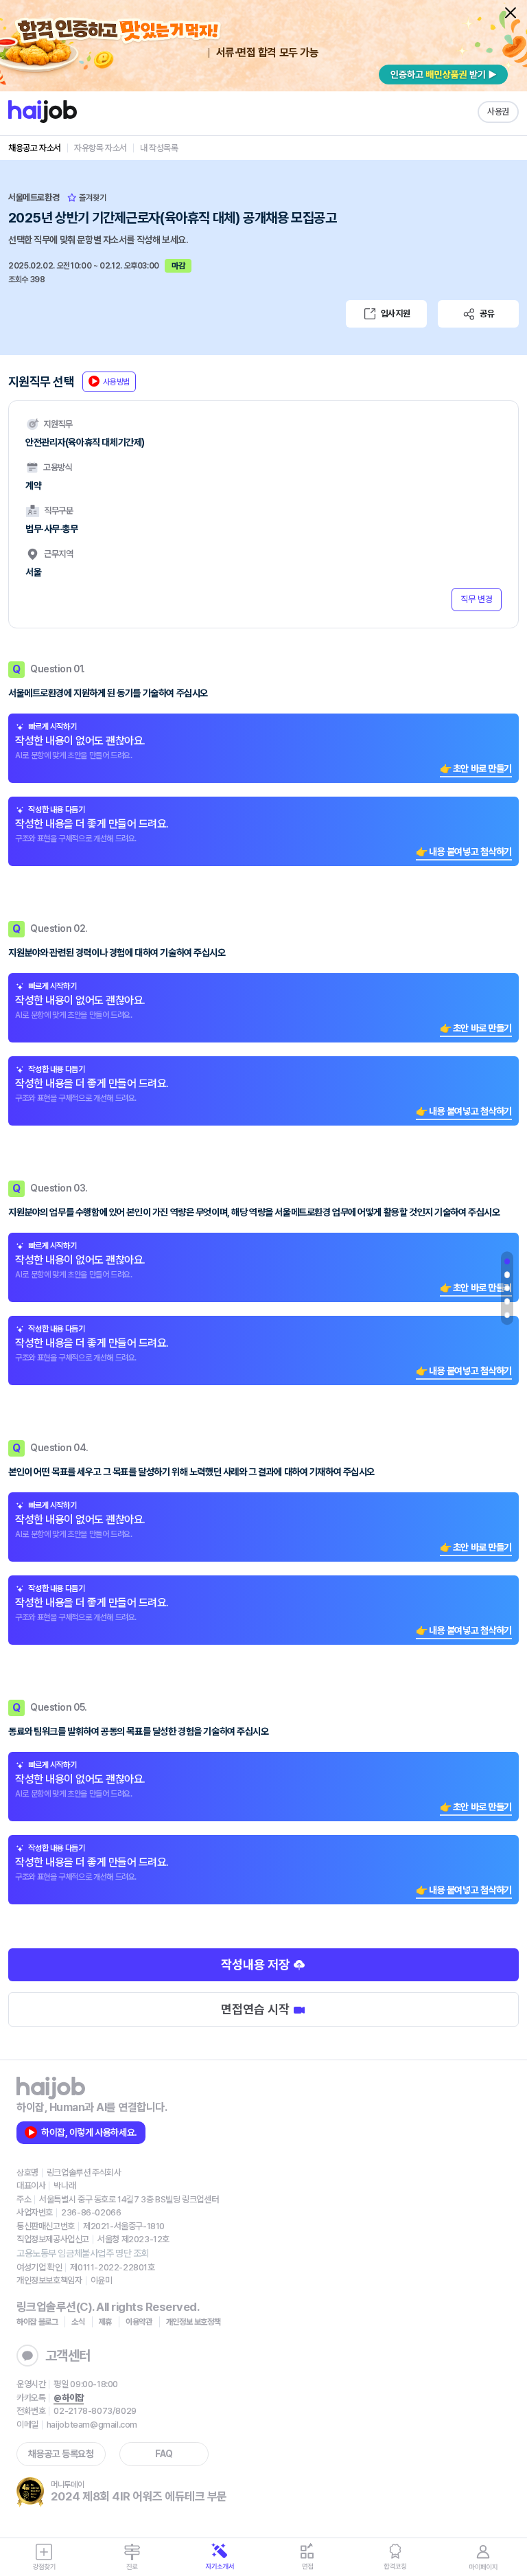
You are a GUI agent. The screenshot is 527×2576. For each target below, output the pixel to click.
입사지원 (395, 314)
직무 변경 (477, 599)
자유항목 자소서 (101, 148)
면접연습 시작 (257, 2009)
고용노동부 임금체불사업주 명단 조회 (83, 2253)
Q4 (507, 1301)
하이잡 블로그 (37, 2322)
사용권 (498, 112)
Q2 (507, 1275)
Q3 (507, 1288)
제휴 (105, 2322)
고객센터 (68, 2356)
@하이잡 (68, 2398)
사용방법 (116, 382)
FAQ (164, 2454)
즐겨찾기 (92, 198)
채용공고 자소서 (35, 148)
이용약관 (139, 2322)
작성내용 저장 (257, 1964)
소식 (78, 2322)
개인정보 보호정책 (194, 2322)
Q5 (507, 1315)
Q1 (507, 1262)
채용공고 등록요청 (61, 2454)
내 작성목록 (159, 148)
